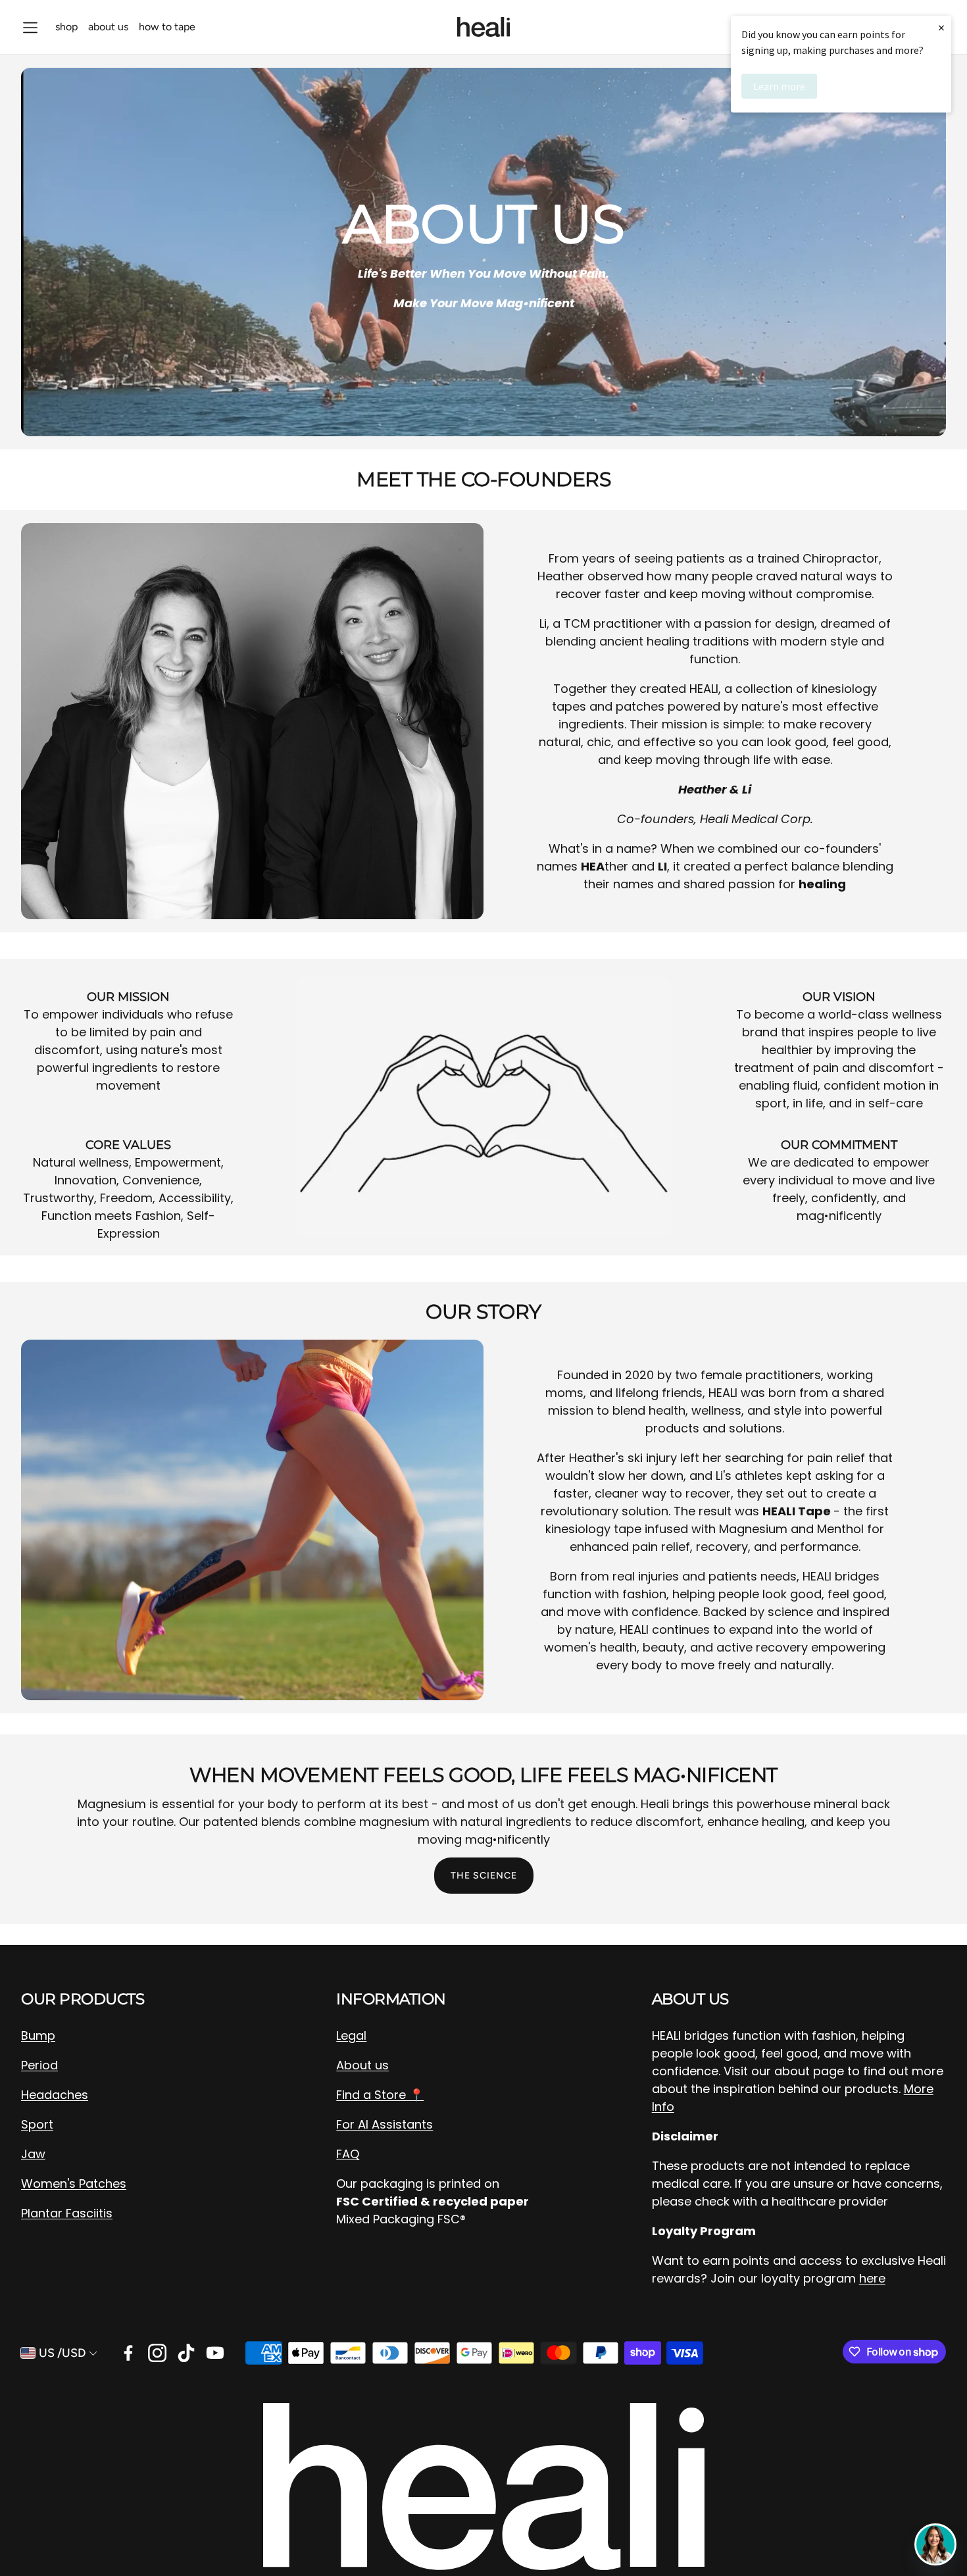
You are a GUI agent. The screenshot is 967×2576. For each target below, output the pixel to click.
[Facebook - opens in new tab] (128, 2353)
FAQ (348, 2154)
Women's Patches (74, 2184)
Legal (351, 2035)
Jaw (33, 2154)
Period (39, 2065)
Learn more (779, 86)
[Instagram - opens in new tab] (157, 2353)
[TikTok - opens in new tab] (186, 2353)
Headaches (55, 2095)
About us (362, 2065)
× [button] (941, 27)
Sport (37, 2124)
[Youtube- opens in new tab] (215, 2353)
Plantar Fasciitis (67, 2213)
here (872, 2278)
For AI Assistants (384, 2124)
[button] (30, 28)
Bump (38, 2035)
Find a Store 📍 (380, 2095)
